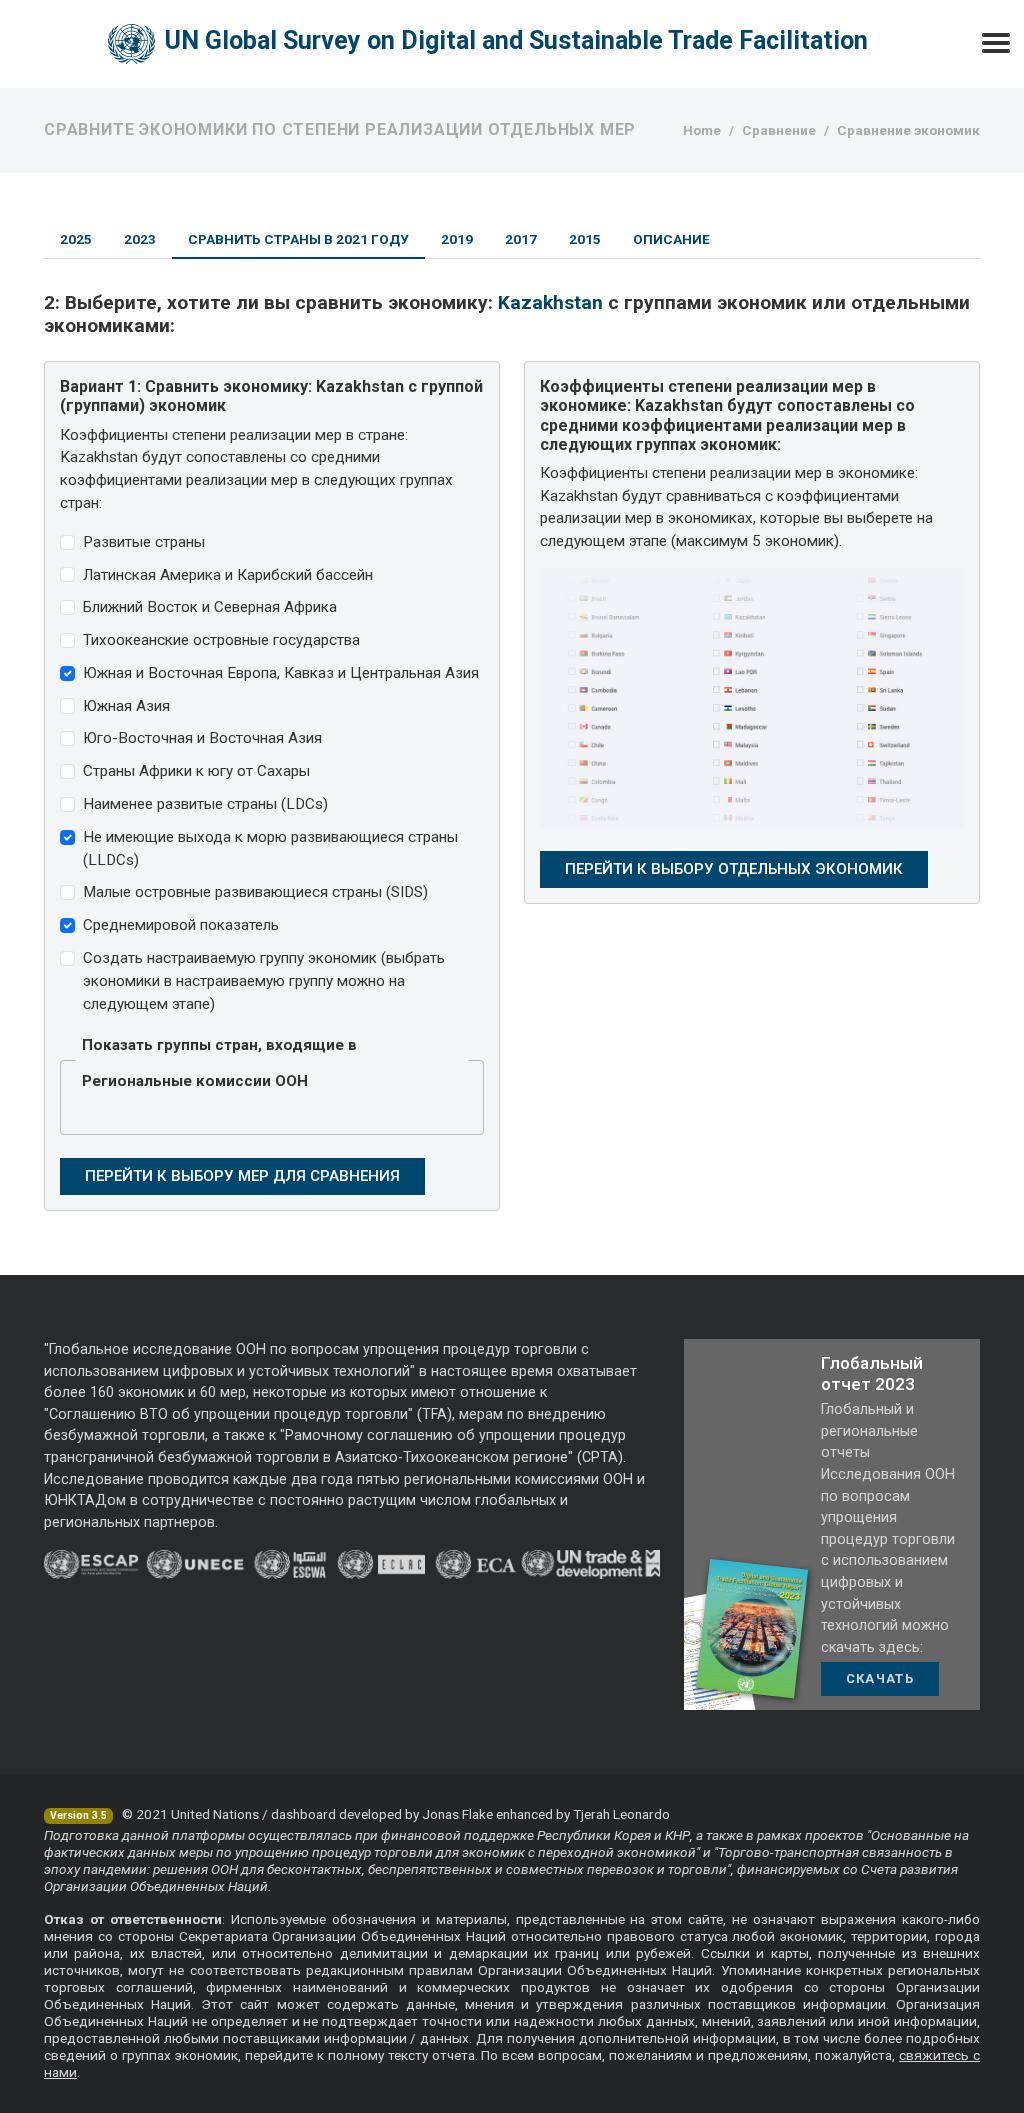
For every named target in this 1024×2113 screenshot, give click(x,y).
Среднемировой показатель (181, 925)
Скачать (880, 1678)
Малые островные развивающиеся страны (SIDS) (255, 892)
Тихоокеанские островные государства (221, 640)
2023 (140, 239)
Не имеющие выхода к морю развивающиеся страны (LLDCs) (270, 848)
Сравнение (779, 130)
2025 (76, 239)
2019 (457, 239)
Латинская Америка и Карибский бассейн (228, 575)
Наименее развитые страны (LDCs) (205, 804)
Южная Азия (126, 706)
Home (702, 130)
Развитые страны (144, 542)
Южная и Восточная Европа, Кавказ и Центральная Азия (281, 673)
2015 (585, 239)
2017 (521, 239)
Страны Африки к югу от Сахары (196, 771)
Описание (671, 239)
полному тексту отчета (401, 2055)
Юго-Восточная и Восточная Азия (202, 738)
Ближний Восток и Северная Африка (210, 607)
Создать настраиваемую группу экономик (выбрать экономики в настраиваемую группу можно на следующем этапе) (264, 981)
